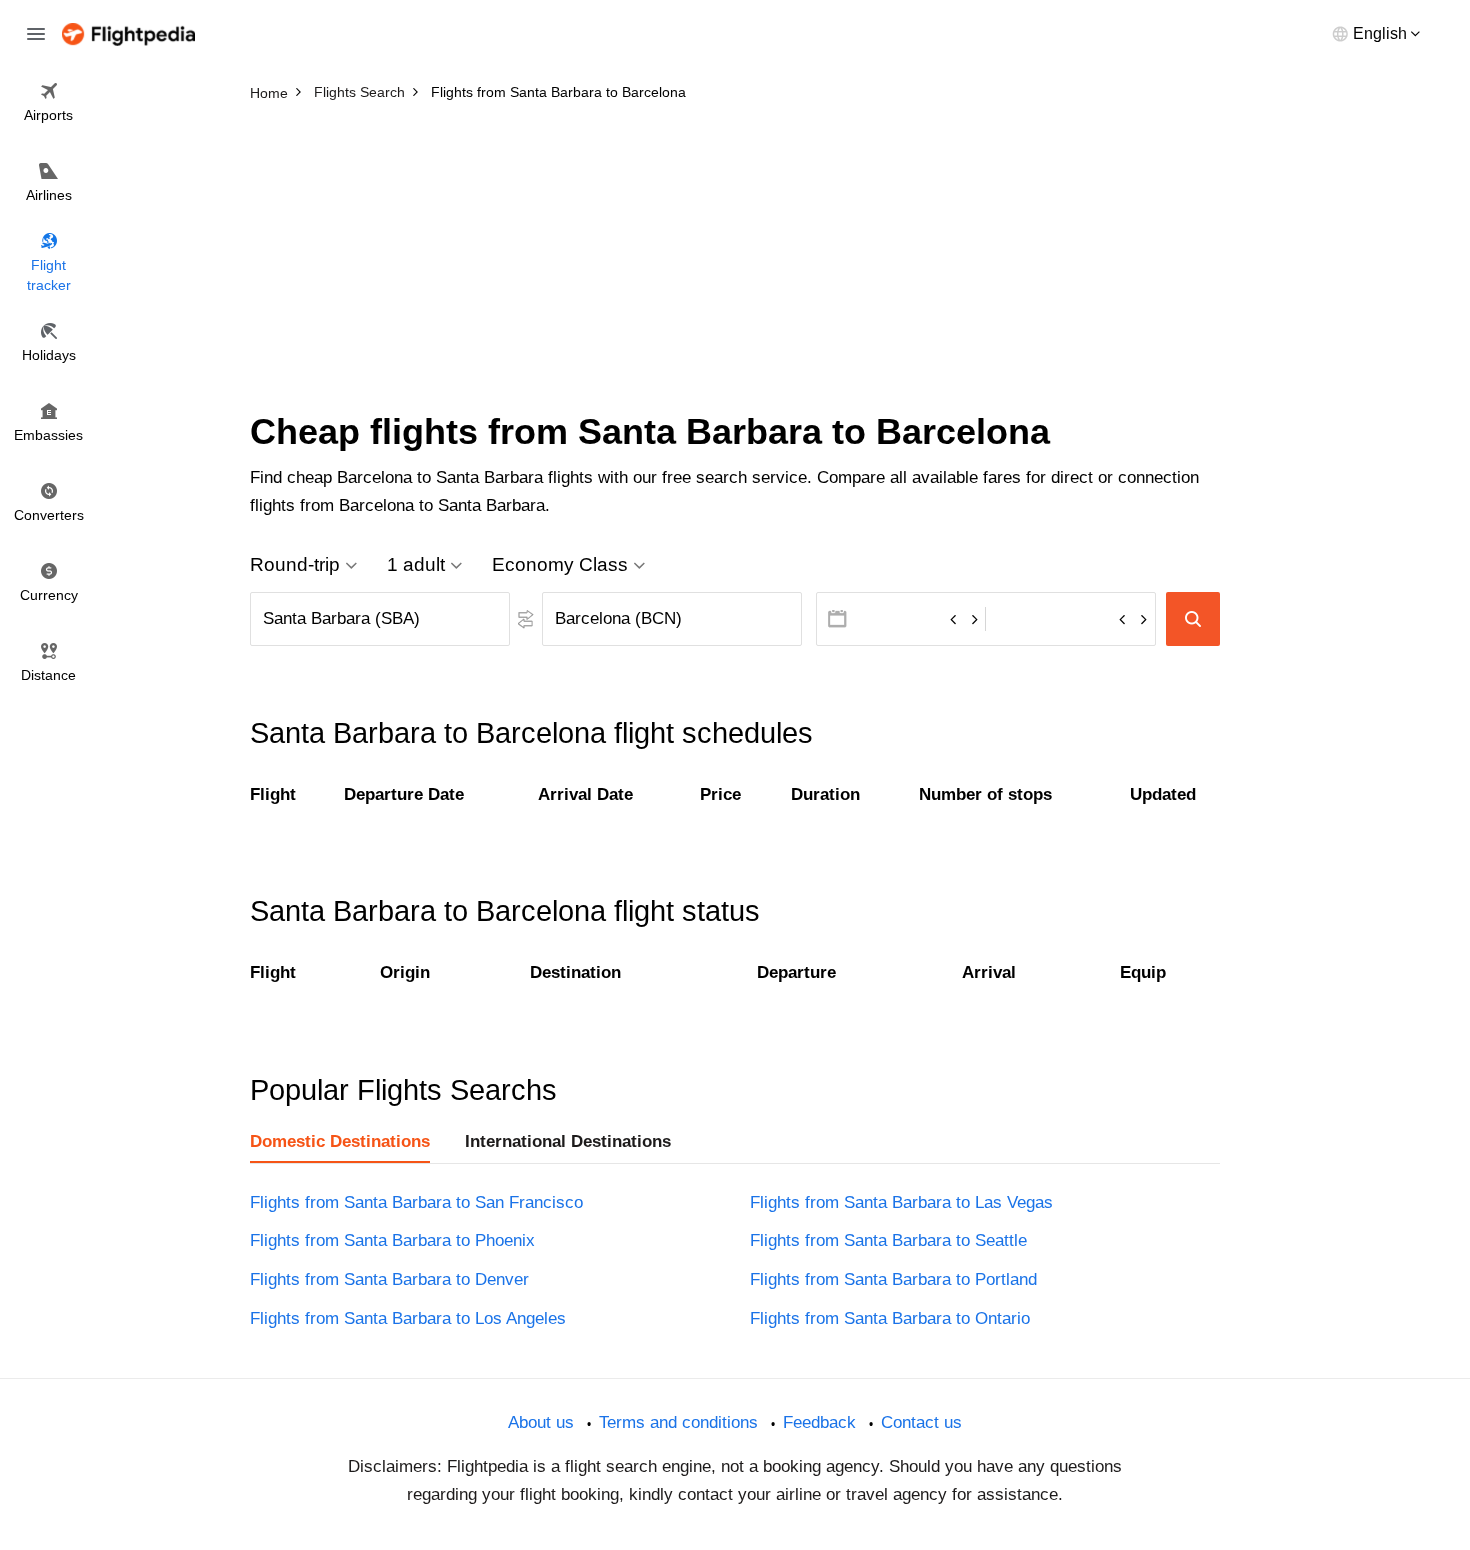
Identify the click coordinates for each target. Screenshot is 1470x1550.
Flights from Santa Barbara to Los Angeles (408, 1318)
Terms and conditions (678, 1422)
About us (541, 1422)
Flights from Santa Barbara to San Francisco (416, 1202)
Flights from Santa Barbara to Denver (389, 1279)
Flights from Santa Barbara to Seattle (888, 1240)
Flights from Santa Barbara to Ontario (890, 1318)
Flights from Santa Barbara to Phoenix (392, 1240)
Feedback (819, 1422)
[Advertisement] (735, 260)
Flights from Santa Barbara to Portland (893, 1279)
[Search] (1193, 619)
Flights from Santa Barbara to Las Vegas (901, 1202)
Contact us (921, 1422)
